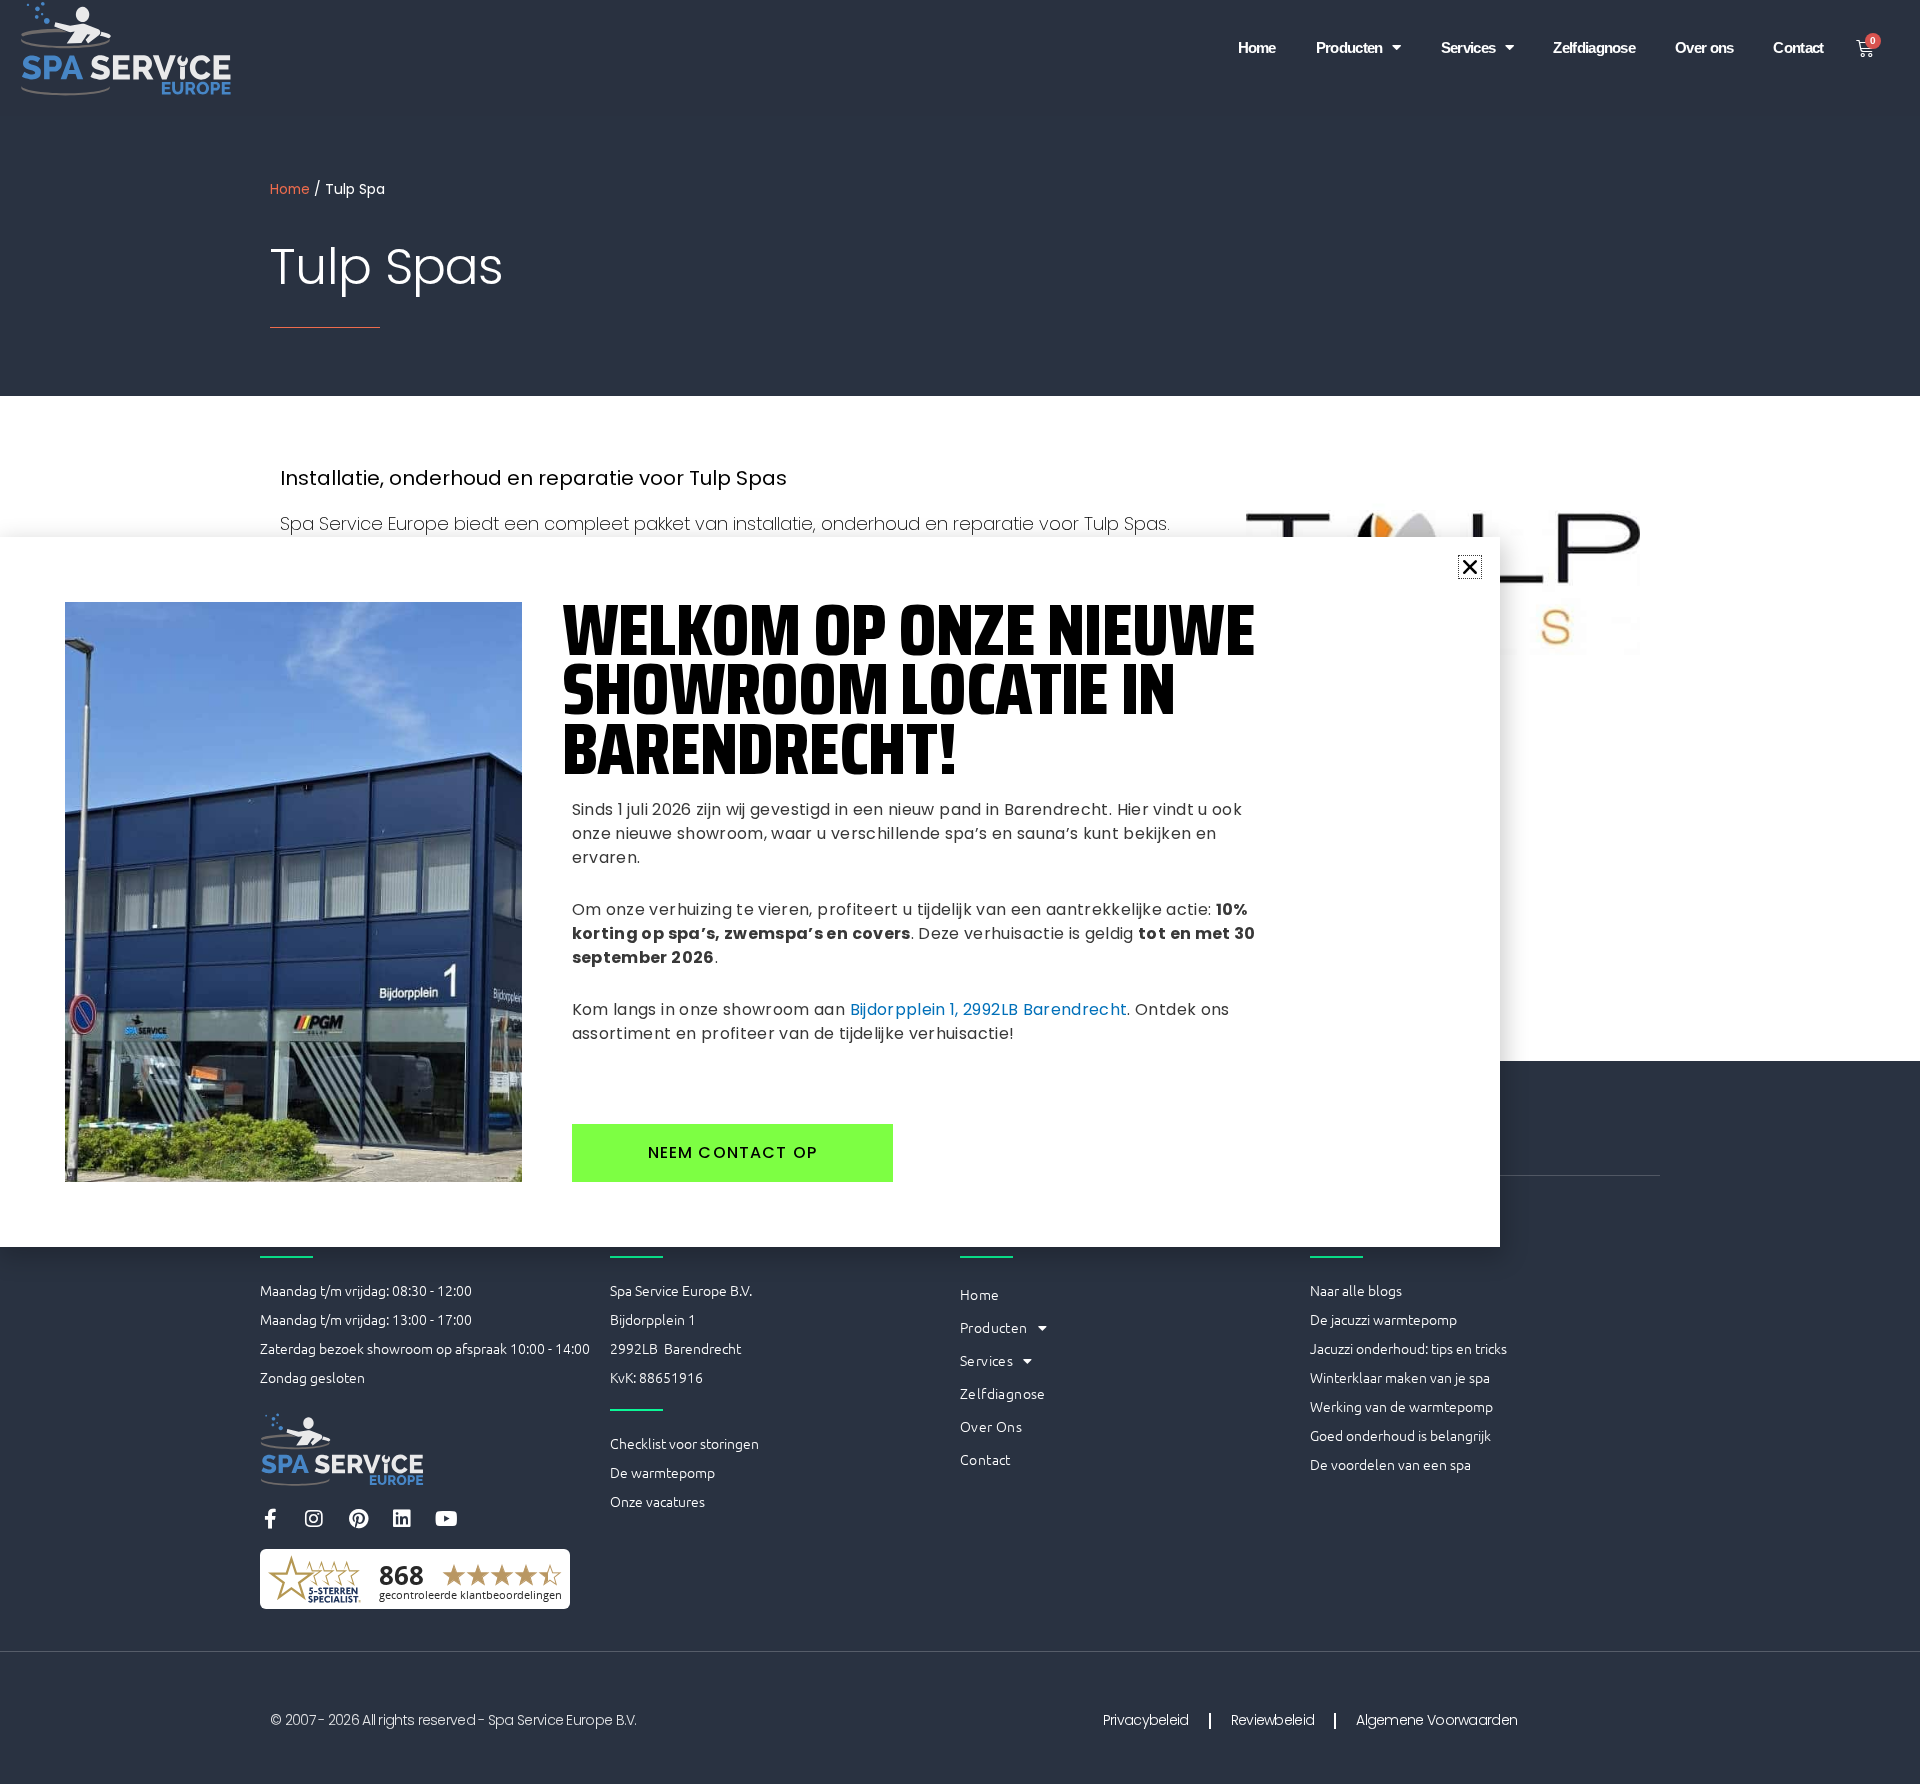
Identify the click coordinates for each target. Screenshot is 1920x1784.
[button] (1470, 567)
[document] (960, 892)
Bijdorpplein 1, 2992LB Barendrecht (989, 1009)
